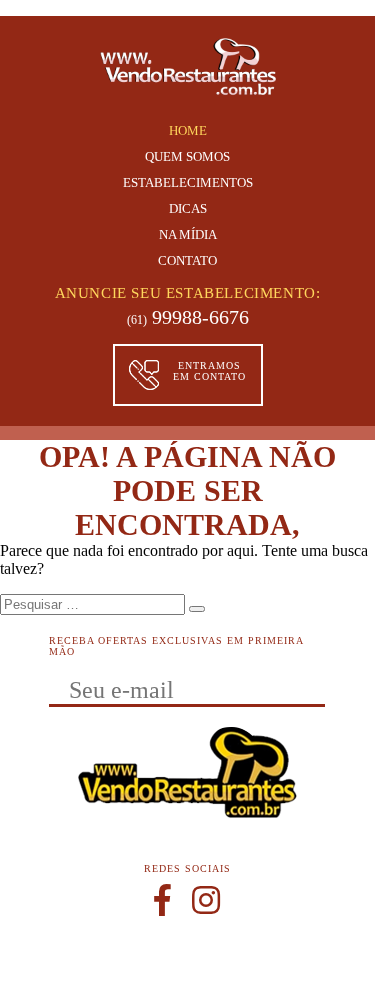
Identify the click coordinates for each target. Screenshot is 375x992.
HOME (188, 130)
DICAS (188, 208)
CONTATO (187, 260)
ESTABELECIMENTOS (188, 182)
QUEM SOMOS (187, 156)
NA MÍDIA (188, 234)
